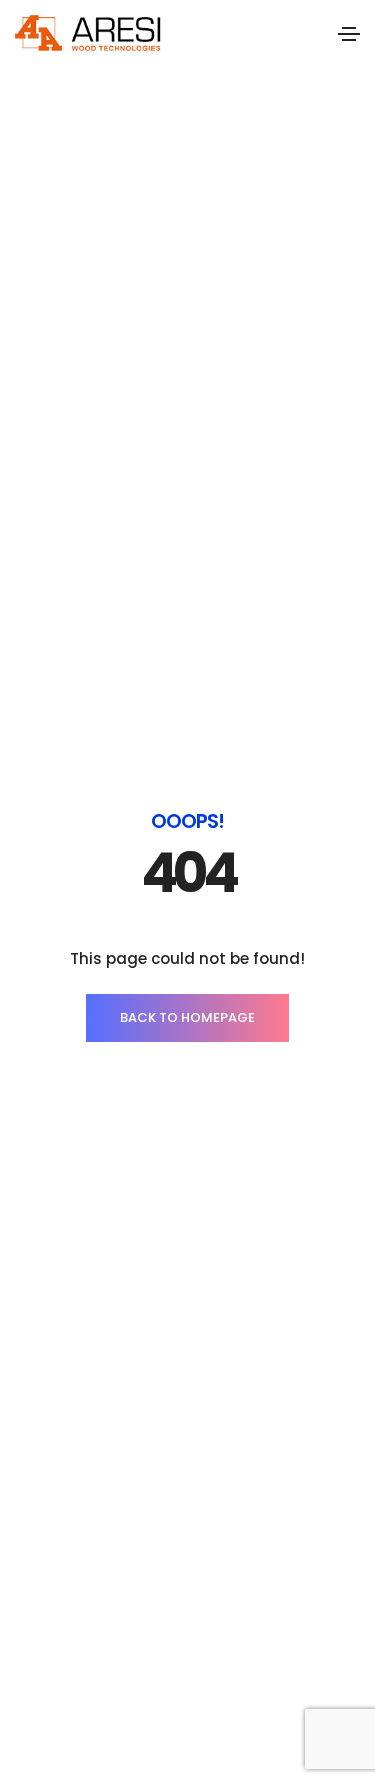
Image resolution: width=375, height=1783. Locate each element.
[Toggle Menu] (349, 33)
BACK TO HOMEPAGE (187, 1017)
